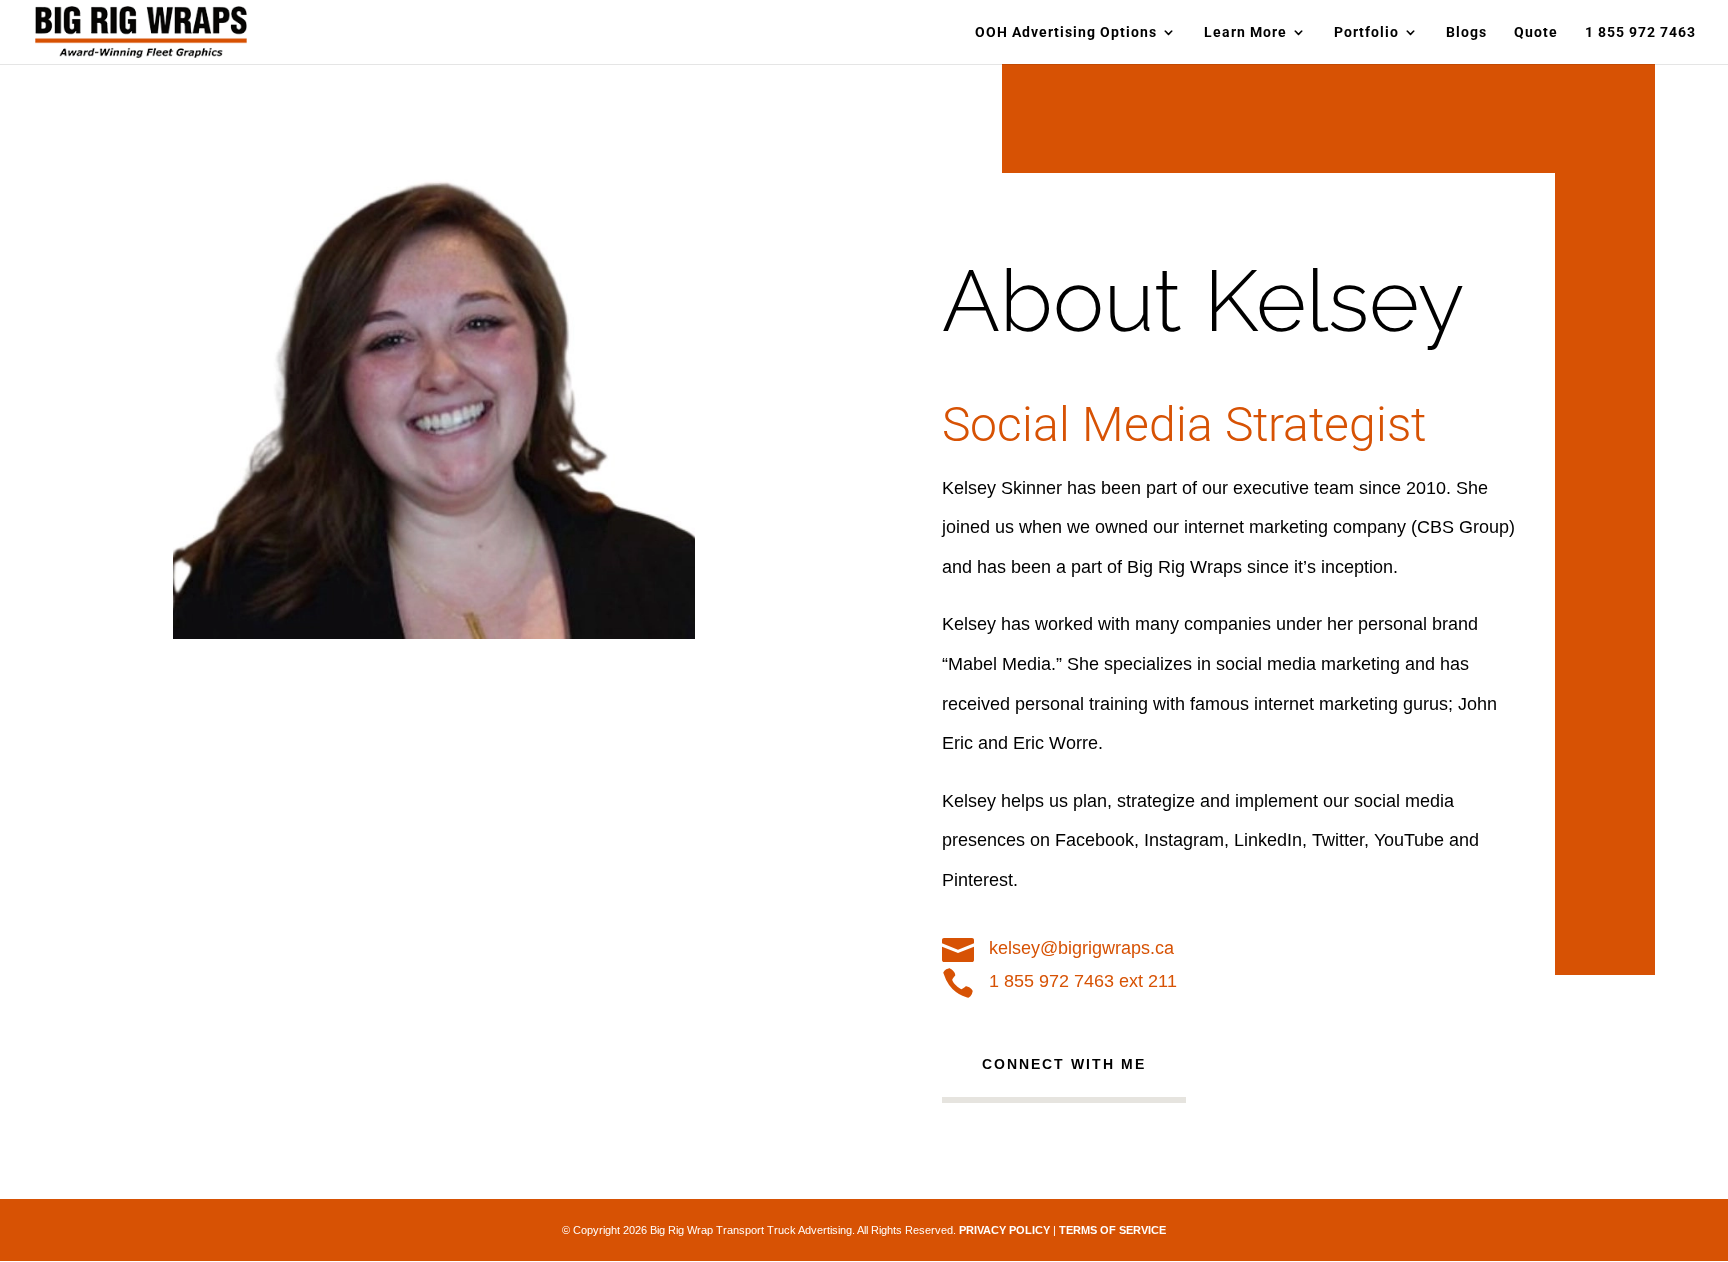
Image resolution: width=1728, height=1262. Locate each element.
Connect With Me (1064, 1064)
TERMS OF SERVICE (1112, 1230)
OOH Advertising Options (1066, 32)
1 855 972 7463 (1640, 32)
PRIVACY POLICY (1004, 1230)
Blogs (1466, 32)
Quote (1536, 32)
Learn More (1245, 32)
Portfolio (1366, 32)
